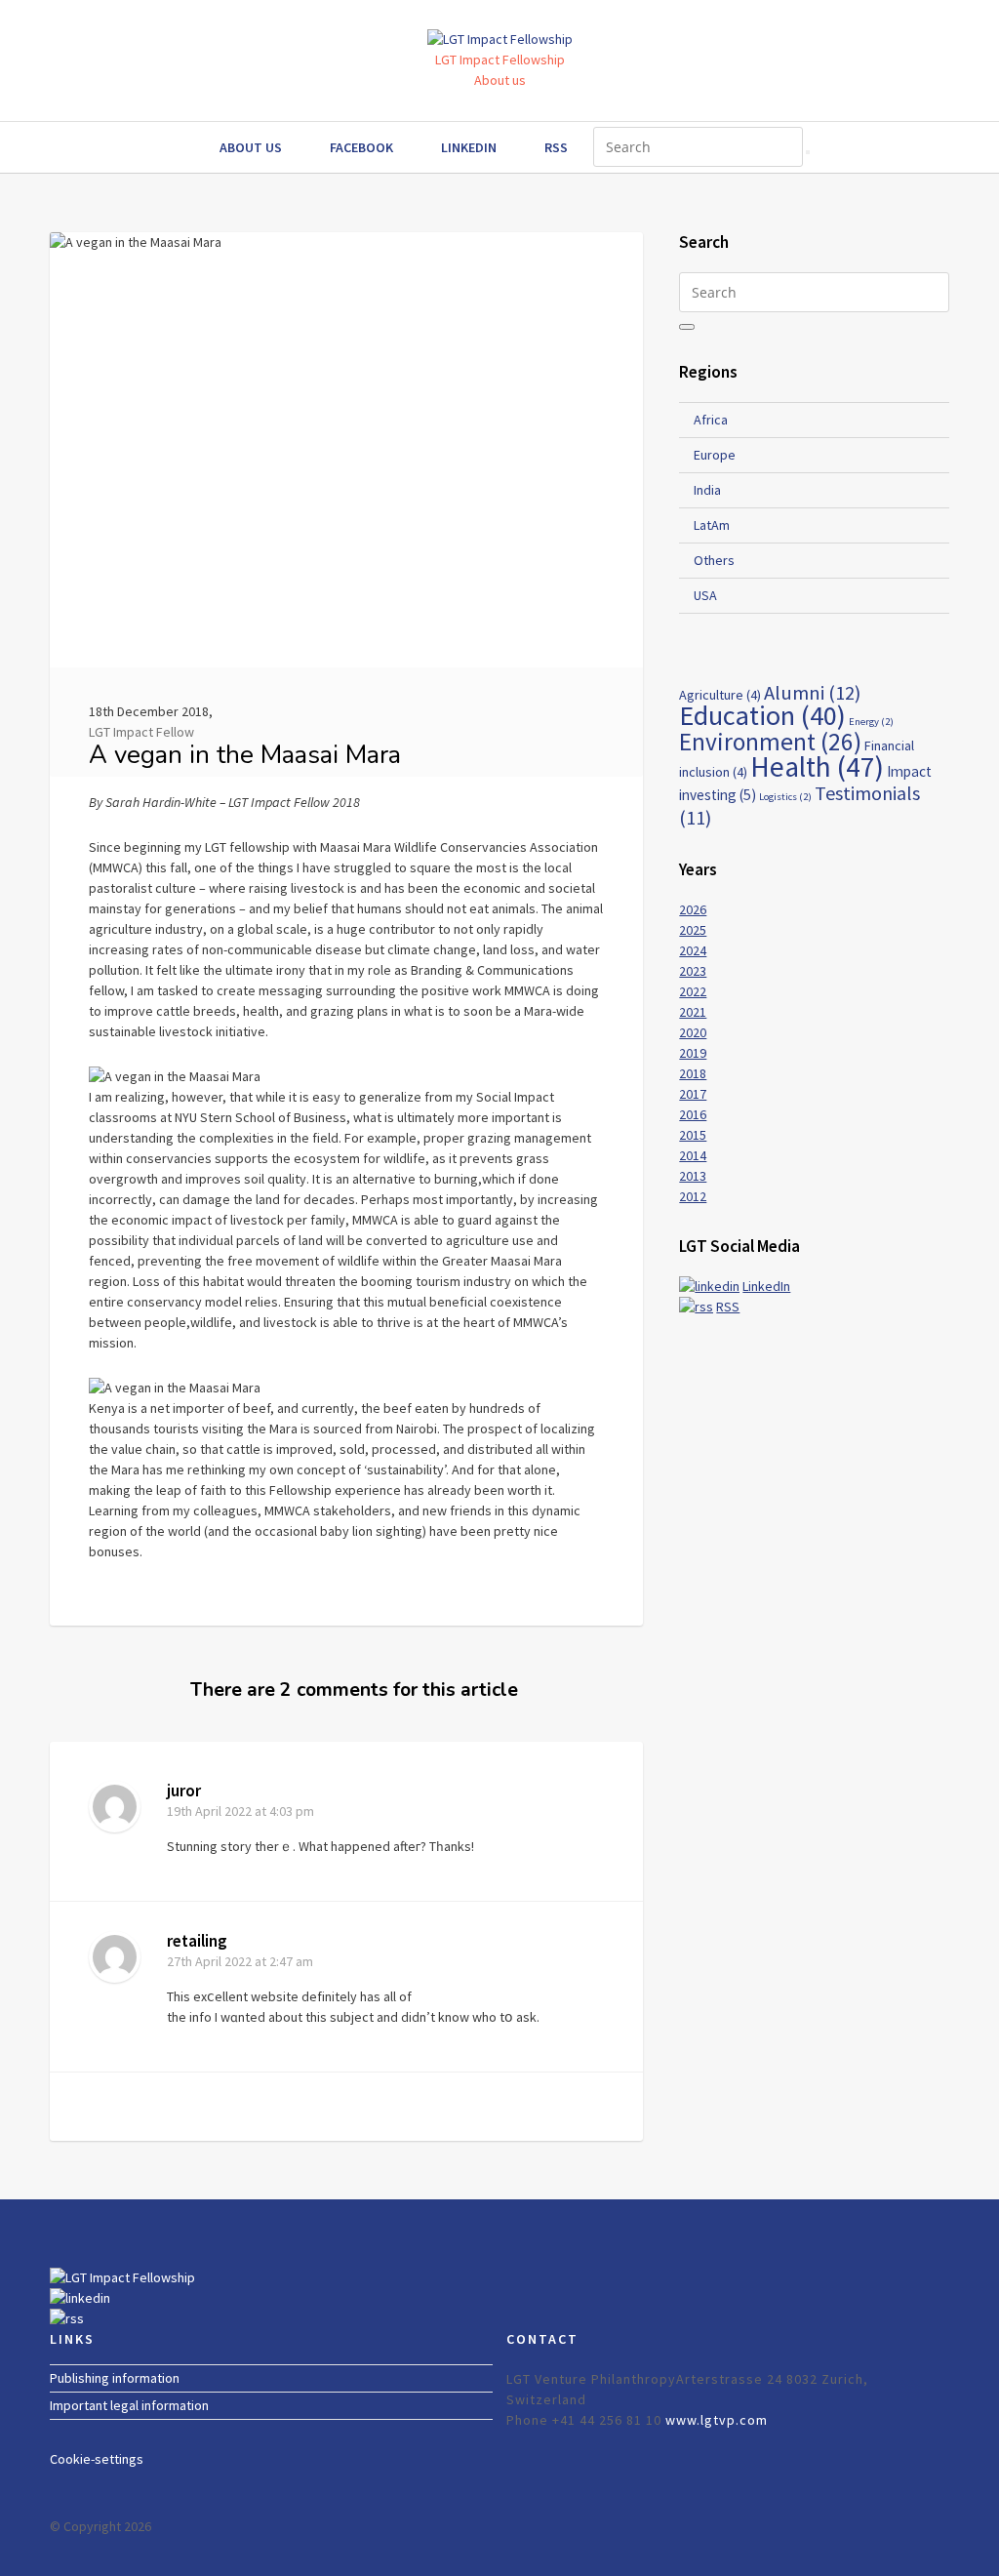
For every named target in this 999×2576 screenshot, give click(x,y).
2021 (693, 1012)
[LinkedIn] (709, 1286)
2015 (693, 1135)
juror (184, 1791)
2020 (693, 1032)
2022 (693, 991)
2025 (693, 930)
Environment (770, 742)
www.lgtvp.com (717, 2420)
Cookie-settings (97, 2459)
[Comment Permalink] (593, 1865)
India (707, 490)
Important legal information (129, 2405)
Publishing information (115, 2378)
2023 (693, 971)
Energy (871, 722)
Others (714, 560)
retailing (197, 1941)
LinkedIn (469, 147)
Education (762, 715)
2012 (693, 1196)
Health (817, 766)
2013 (693, 1176)
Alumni (812, 693)
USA (705, 595)
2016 (693, 1114)
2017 (693, 1094)
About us (500, 80)
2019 (693, 1053)
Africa (711, 420)
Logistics (785, 797)
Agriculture (720, 695)
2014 (693, 1155)
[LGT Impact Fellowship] (122, 2277)
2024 (693, 950)
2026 (693, 909)
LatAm (712, 525)
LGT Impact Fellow (141, 732)
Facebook (361, 147)
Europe (715, 455)
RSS (556, 147)
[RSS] (696, 1307)
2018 (693, 1073)
